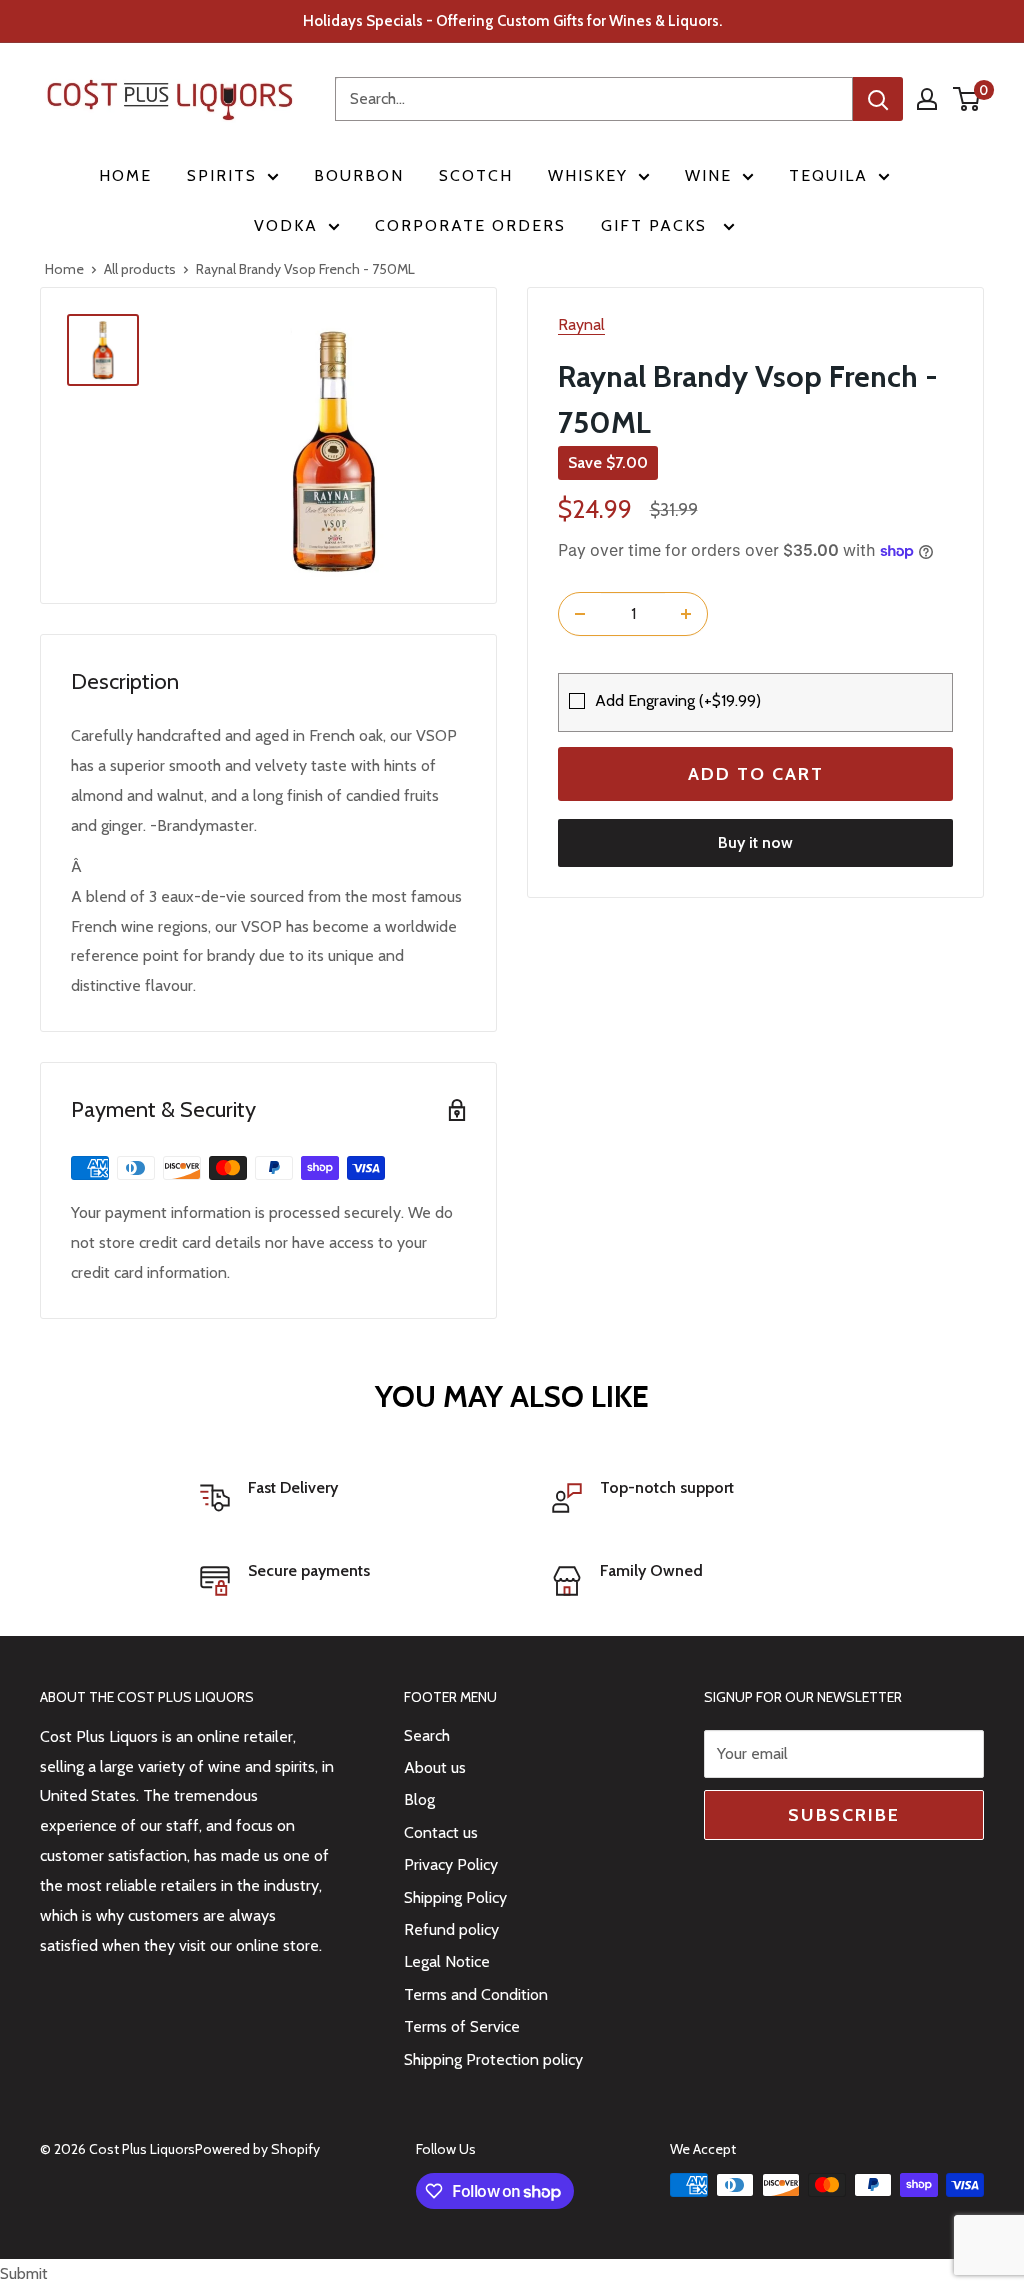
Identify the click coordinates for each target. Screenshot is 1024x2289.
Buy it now (755, 842)
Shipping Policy (455, 1897)
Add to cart (756, 774)
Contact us (441, 1832)
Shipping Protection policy (493, 2059)
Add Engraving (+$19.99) (678, 700)
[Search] (878, 99)
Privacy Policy (451, 1864)
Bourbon (359, 175)
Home (125, 175)
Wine (708, 175)
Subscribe (844, 1815)
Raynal (581, 324)
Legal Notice (447, 1961)
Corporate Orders (470, 225)
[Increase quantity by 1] (686, 614)
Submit (24, 2273)
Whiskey (588, 175)
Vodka (286, 225)
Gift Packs (657, 225)
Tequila (828, 175)
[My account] (927, 99)
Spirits (222, 175)
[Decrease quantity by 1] (580, 614)
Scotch (476, 175)
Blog (419, 1799)
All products (140, 269)
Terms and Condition (476, 1994)
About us (435, 1767)
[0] (967, 99)
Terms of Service (462, 2026)
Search (427, 1735)
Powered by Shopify (257, 2149)
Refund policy (451, 1929)
